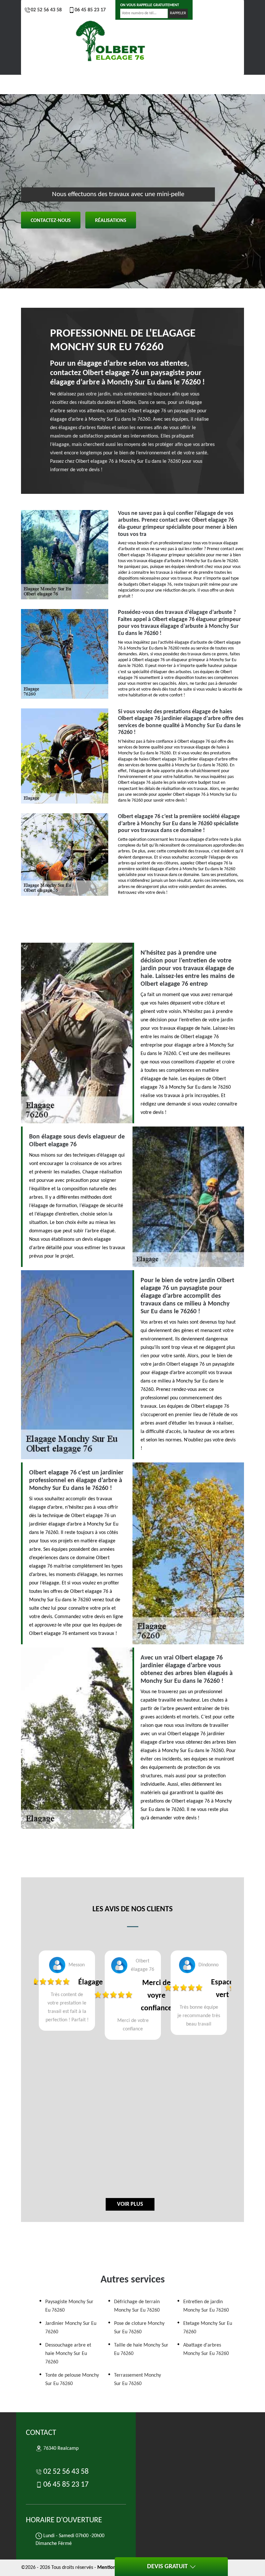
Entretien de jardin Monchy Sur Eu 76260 (206, 2306)
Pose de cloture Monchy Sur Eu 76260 (139, 2328)
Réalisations (111, 221)
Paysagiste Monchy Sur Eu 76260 (69, 2306)
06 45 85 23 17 (90, 10)
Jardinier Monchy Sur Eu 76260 (71, 2328)
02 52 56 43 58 (46, 10)
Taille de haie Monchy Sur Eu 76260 (141, 2349)
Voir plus (130, 2204)
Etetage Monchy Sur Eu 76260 (208, 2328)
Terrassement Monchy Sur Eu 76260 (138, 2380)
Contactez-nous (51, 221)
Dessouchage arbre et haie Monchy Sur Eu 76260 (68, 2354)
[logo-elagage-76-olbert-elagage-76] (111, 42)
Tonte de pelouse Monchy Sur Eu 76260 (72, 2380)
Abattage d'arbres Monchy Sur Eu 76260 (206, 2349)
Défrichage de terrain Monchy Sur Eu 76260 (137, 2306)
